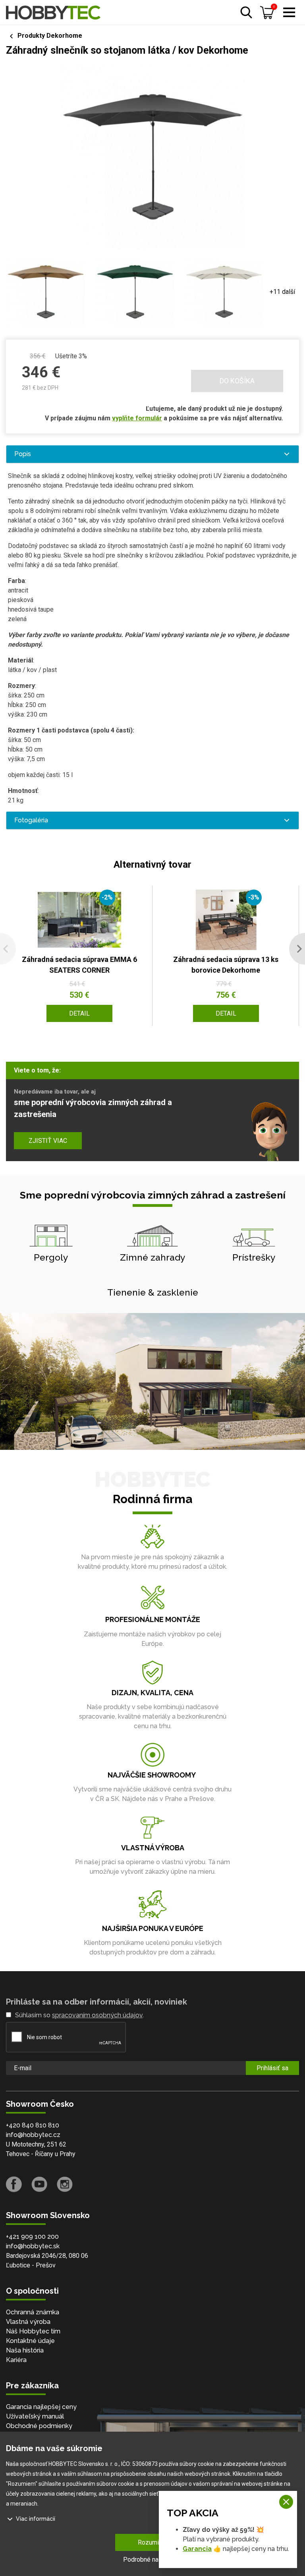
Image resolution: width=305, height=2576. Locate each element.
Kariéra (16, 2360)
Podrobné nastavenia (152, 2559)
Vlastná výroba (28, 2322)
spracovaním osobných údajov (97, 2015)
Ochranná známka (33, 2312)
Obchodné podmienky (39, 2426)
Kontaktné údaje (30, 2341)
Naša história (25, 2350)
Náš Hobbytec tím (33, 2331)
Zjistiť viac (48, 1141)
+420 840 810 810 (33, 2125)
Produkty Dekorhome (50, 36)
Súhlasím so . (79, 2015)
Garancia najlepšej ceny (41, 2407)
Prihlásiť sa (272, 2068)
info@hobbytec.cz (33, 2135)
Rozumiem (153, 2542)
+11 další (282, 292)
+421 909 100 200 (32, 2237)
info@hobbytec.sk (33, 2246)
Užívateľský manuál (35, 2416)
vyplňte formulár (137, 418)
